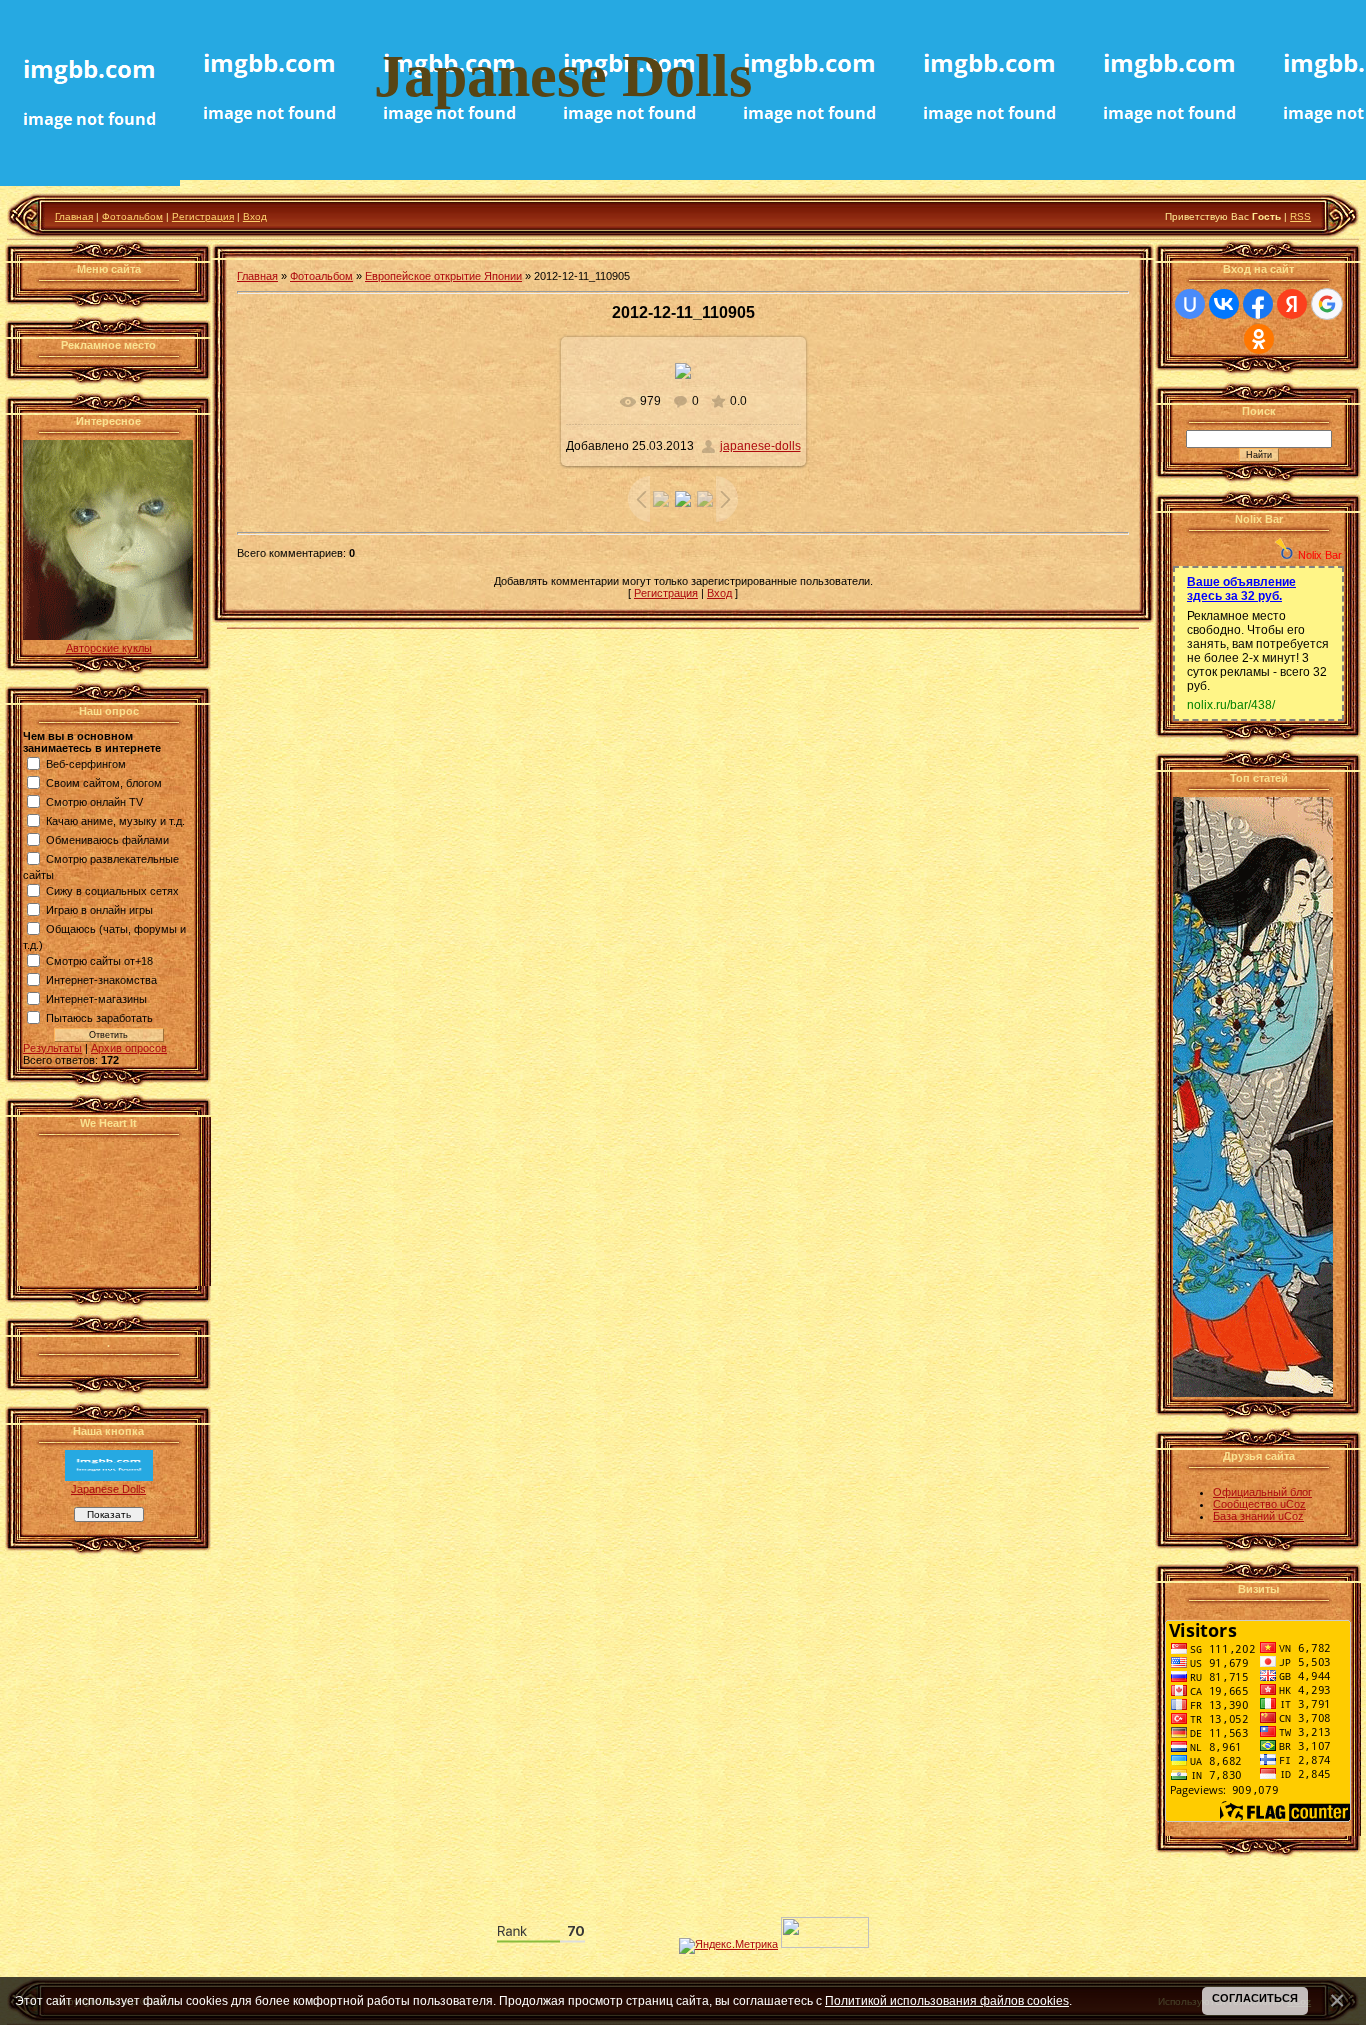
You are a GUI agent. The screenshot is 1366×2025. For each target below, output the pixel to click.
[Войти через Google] (1327, 304)
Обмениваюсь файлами (107, 840)
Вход (255, 216)
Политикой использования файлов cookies (947, 2000)
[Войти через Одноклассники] (1259, 339)
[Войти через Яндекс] (1292, 304)
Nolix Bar (1320, 555)
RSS (1300, 216)
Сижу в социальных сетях (112, 891)
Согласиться (1255, 1998)
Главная (74, 216)
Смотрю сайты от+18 (99, 961)
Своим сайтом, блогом (104, 783)
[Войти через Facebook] (1258, 304)
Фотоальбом (132, 216)
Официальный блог (1262, 1492)
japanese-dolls (760, 446)
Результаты (52, 1048)
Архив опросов (129, 1048)
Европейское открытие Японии (443, 276)
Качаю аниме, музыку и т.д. (115, 821)
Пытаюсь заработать (99, 1018)
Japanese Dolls (108, 1489)
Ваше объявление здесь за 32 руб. (1241, 589)
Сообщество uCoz (1259, 1504)
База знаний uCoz (1258, 1516)
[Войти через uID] (1190, 304)
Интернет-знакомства (101, 980)
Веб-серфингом (86, 764)
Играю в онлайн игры (99, 910)
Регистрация (203, 216)
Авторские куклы (109, 648)
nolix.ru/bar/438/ (1231, 705)
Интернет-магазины (96, 999)
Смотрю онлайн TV (94, 802)
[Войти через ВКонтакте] (1224, 304)
